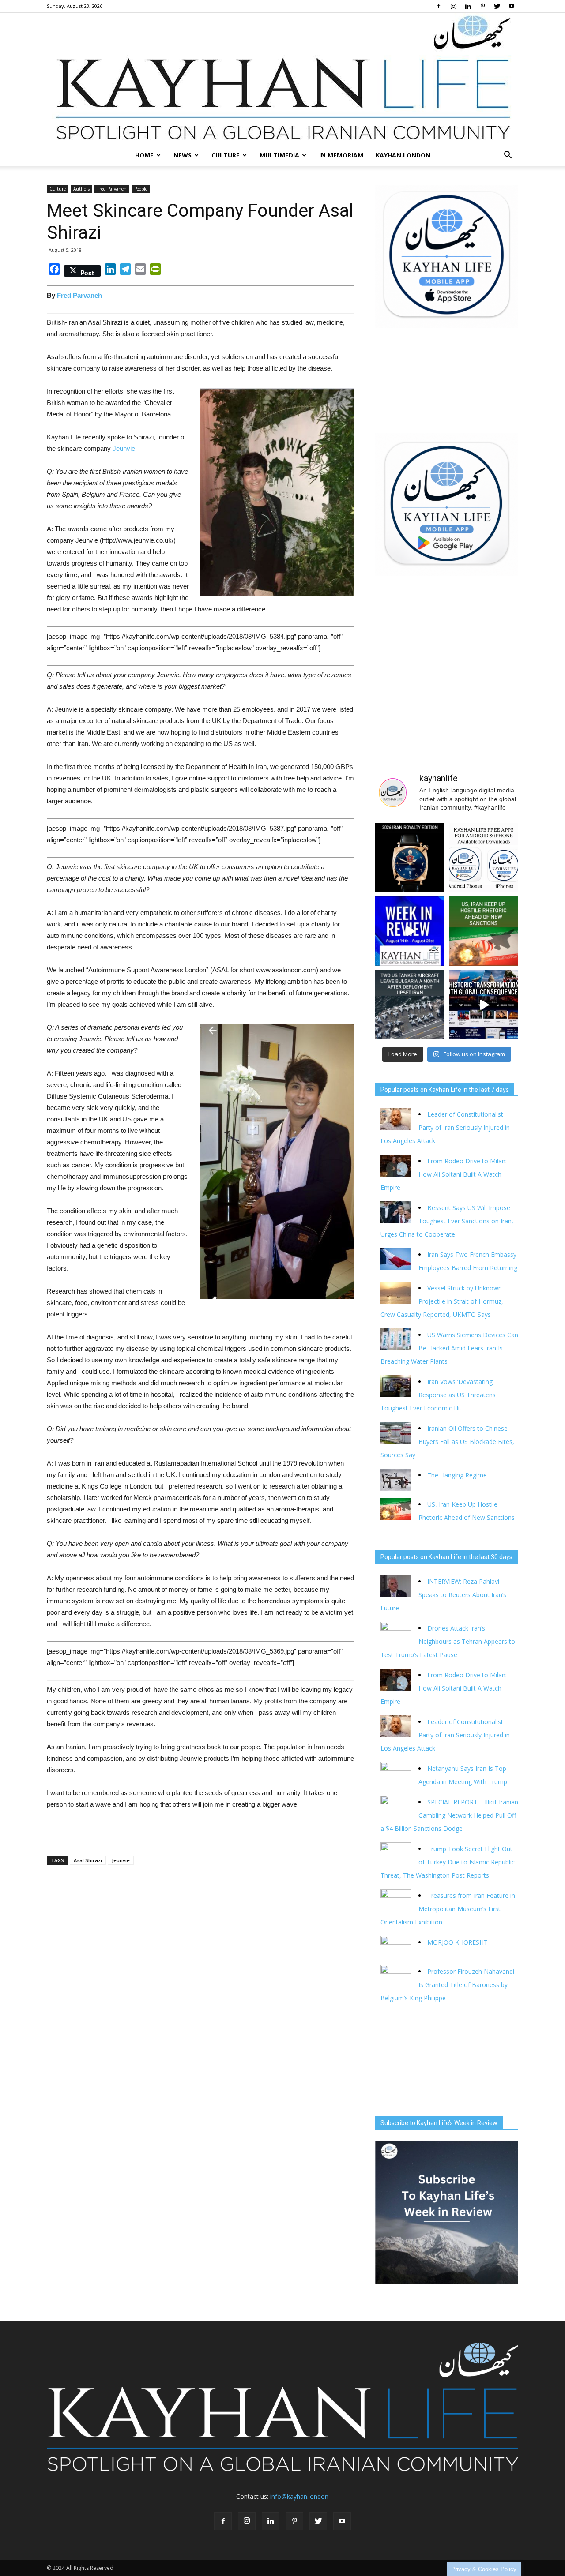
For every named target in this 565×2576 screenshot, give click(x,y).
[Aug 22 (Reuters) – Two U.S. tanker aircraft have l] (410, 1005)
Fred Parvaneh (112, 189)
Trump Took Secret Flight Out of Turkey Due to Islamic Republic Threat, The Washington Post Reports (448, 1862)
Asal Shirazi (88, 1860)
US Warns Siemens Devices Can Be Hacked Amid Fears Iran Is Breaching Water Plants (449, 1348)
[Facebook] (439, 6)
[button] (508, 155)
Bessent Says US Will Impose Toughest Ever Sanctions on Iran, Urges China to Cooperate (447, 1221)
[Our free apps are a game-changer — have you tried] (484, 857)
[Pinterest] (482, 6)
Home (144, 155)
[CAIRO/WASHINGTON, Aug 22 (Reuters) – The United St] (484, 931)
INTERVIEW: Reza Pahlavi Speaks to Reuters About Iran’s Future (443, 1595)
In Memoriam (341, 155)
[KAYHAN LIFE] (282, 79)
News (183, 155)
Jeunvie (124, 448)
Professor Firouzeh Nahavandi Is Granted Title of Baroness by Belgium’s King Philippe (447, 1985)
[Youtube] (512, 6)
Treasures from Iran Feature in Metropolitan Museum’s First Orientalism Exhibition (448, 1909)
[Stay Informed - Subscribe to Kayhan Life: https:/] (484, 1005)
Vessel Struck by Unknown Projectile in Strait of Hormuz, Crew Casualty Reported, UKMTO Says (442, 1301)
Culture (226, 155)
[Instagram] (453, 6)
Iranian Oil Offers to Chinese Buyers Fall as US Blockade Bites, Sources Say (447, 1442)
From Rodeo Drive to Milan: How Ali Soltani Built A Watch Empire (444, 1174)
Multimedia (279, 155)
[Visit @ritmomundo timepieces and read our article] (410, 857)
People (141, 189)
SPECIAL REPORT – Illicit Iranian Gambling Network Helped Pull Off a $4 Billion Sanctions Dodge (449, 1815)
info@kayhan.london (299, 2496)
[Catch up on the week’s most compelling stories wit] (410, 931)
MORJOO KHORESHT (458, 1942)
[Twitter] (497, 6)
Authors (81, 189)
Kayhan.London (403, 155)
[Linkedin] (468, 6)
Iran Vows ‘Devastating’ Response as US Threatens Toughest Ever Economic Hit (438, 1395)
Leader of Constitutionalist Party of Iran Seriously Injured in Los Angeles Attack (445, 1127)
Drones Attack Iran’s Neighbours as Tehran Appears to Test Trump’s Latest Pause (448, 1641)
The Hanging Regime (457, 1475)
